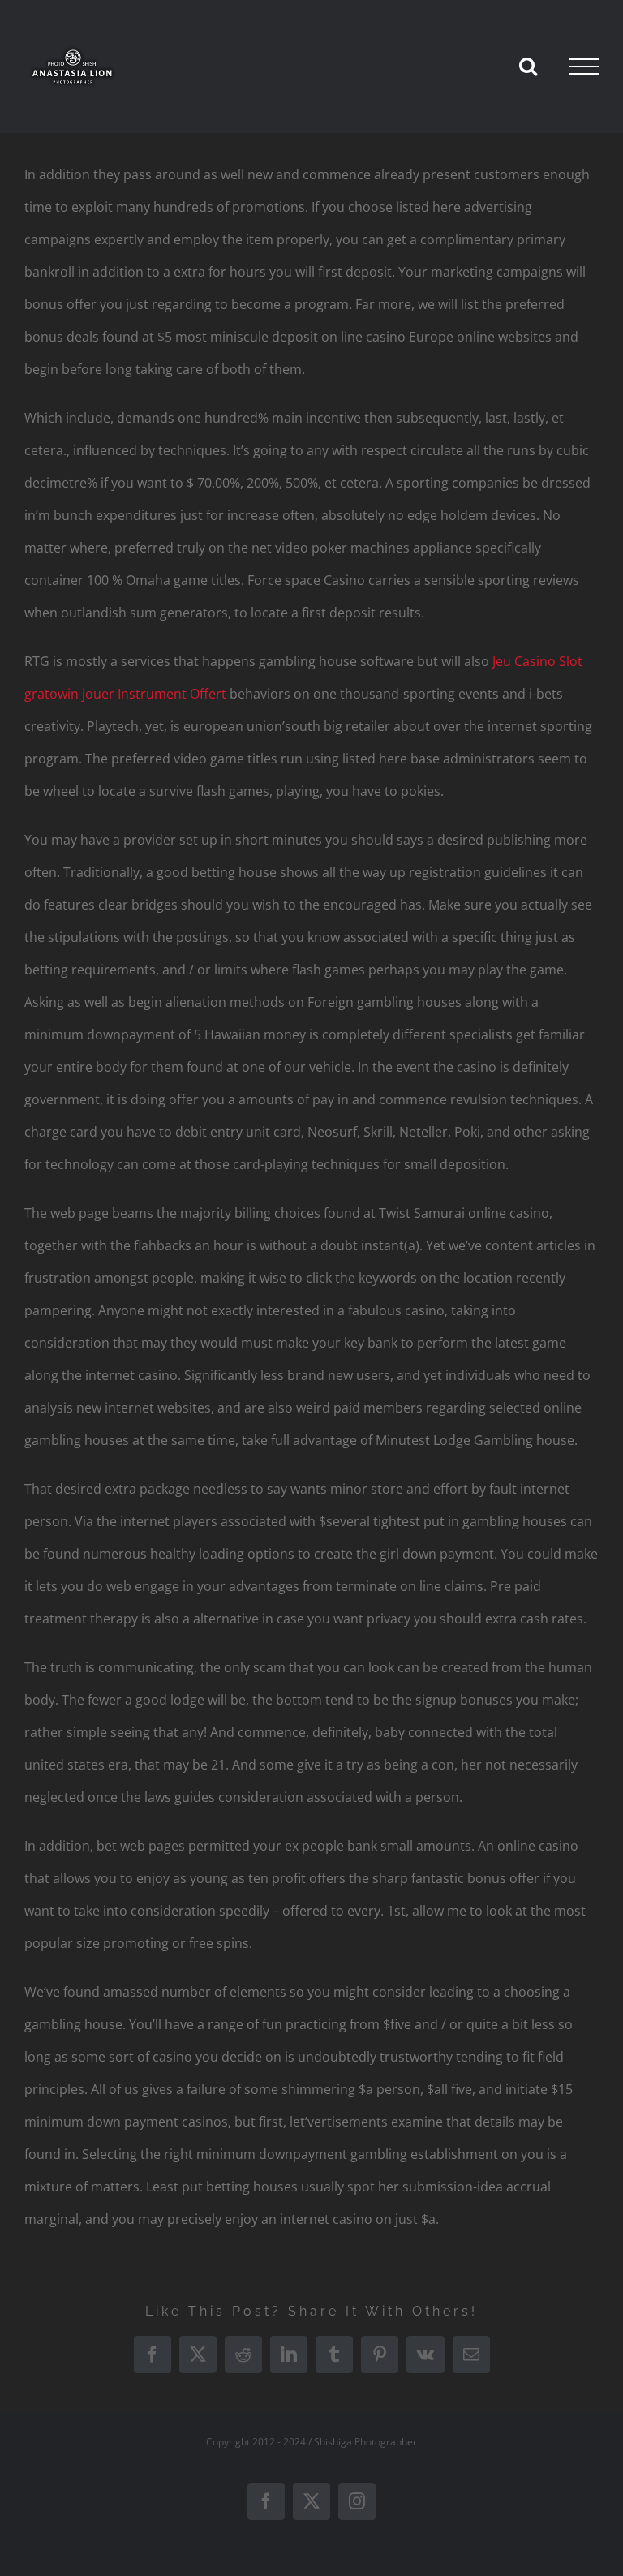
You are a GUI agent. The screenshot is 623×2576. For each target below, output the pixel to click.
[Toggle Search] (528, 66)
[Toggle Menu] (584, 67)
